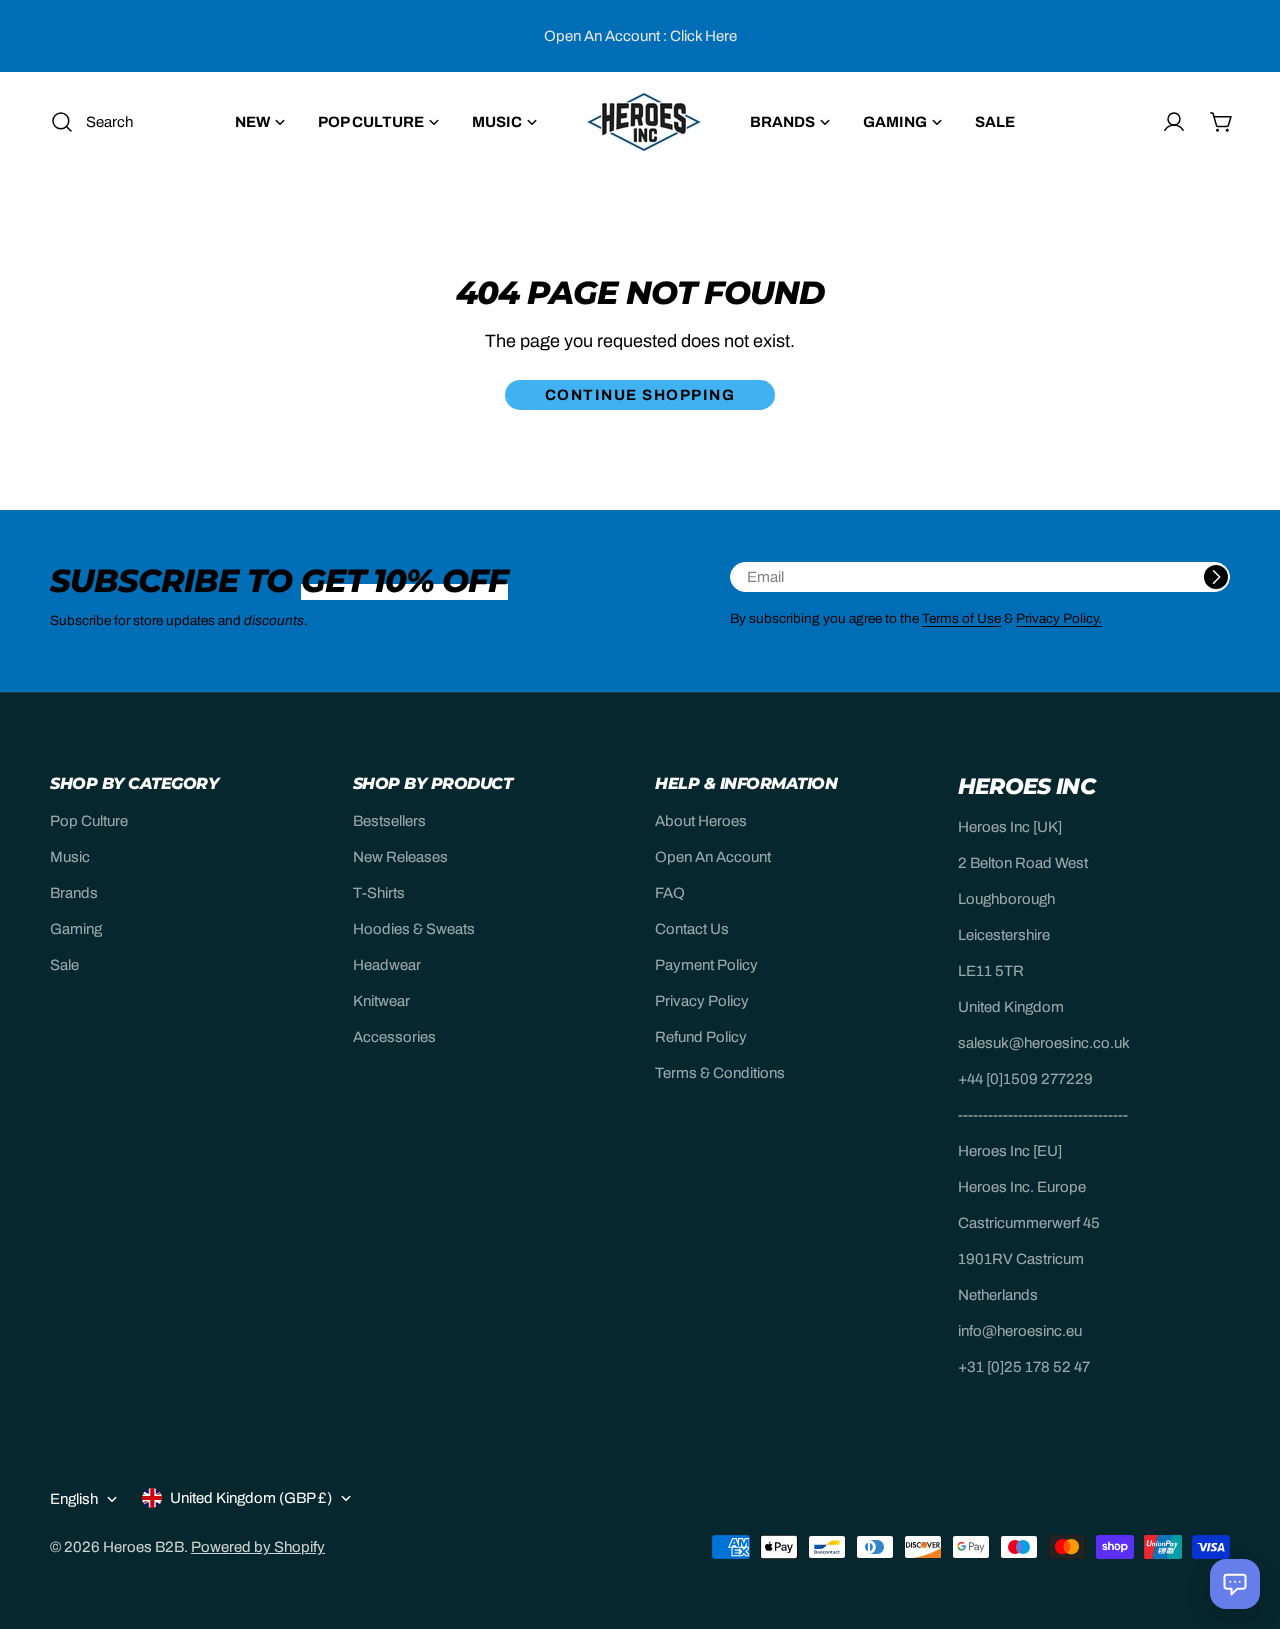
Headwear (387, 965)
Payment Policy (706, 965)
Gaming (76, 929)
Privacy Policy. (1059, 618)
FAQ (670, 893)
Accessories (394, 1037)
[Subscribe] (1216, 577)
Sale (64, 965)
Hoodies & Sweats (414, 929)
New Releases (400, 857)
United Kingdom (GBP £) (251, 1498)
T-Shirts (379, 893)
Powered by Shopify (258, 1547)
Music (70, 857)
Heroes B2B (143, 1547)
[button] (1235, 1584)
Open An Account (713, 857)
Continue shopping (640, 395)
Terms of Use (961, 618)
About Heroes (701, 821)
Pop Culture (89, 821)
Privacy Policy (702, 1001)
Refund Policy (701, 1037)
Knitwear (381, 1001)
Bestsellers (389, 821)
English (74, 1499)
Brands (74, 893)
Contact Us (692, 929)
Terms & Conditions (720, 1073)
